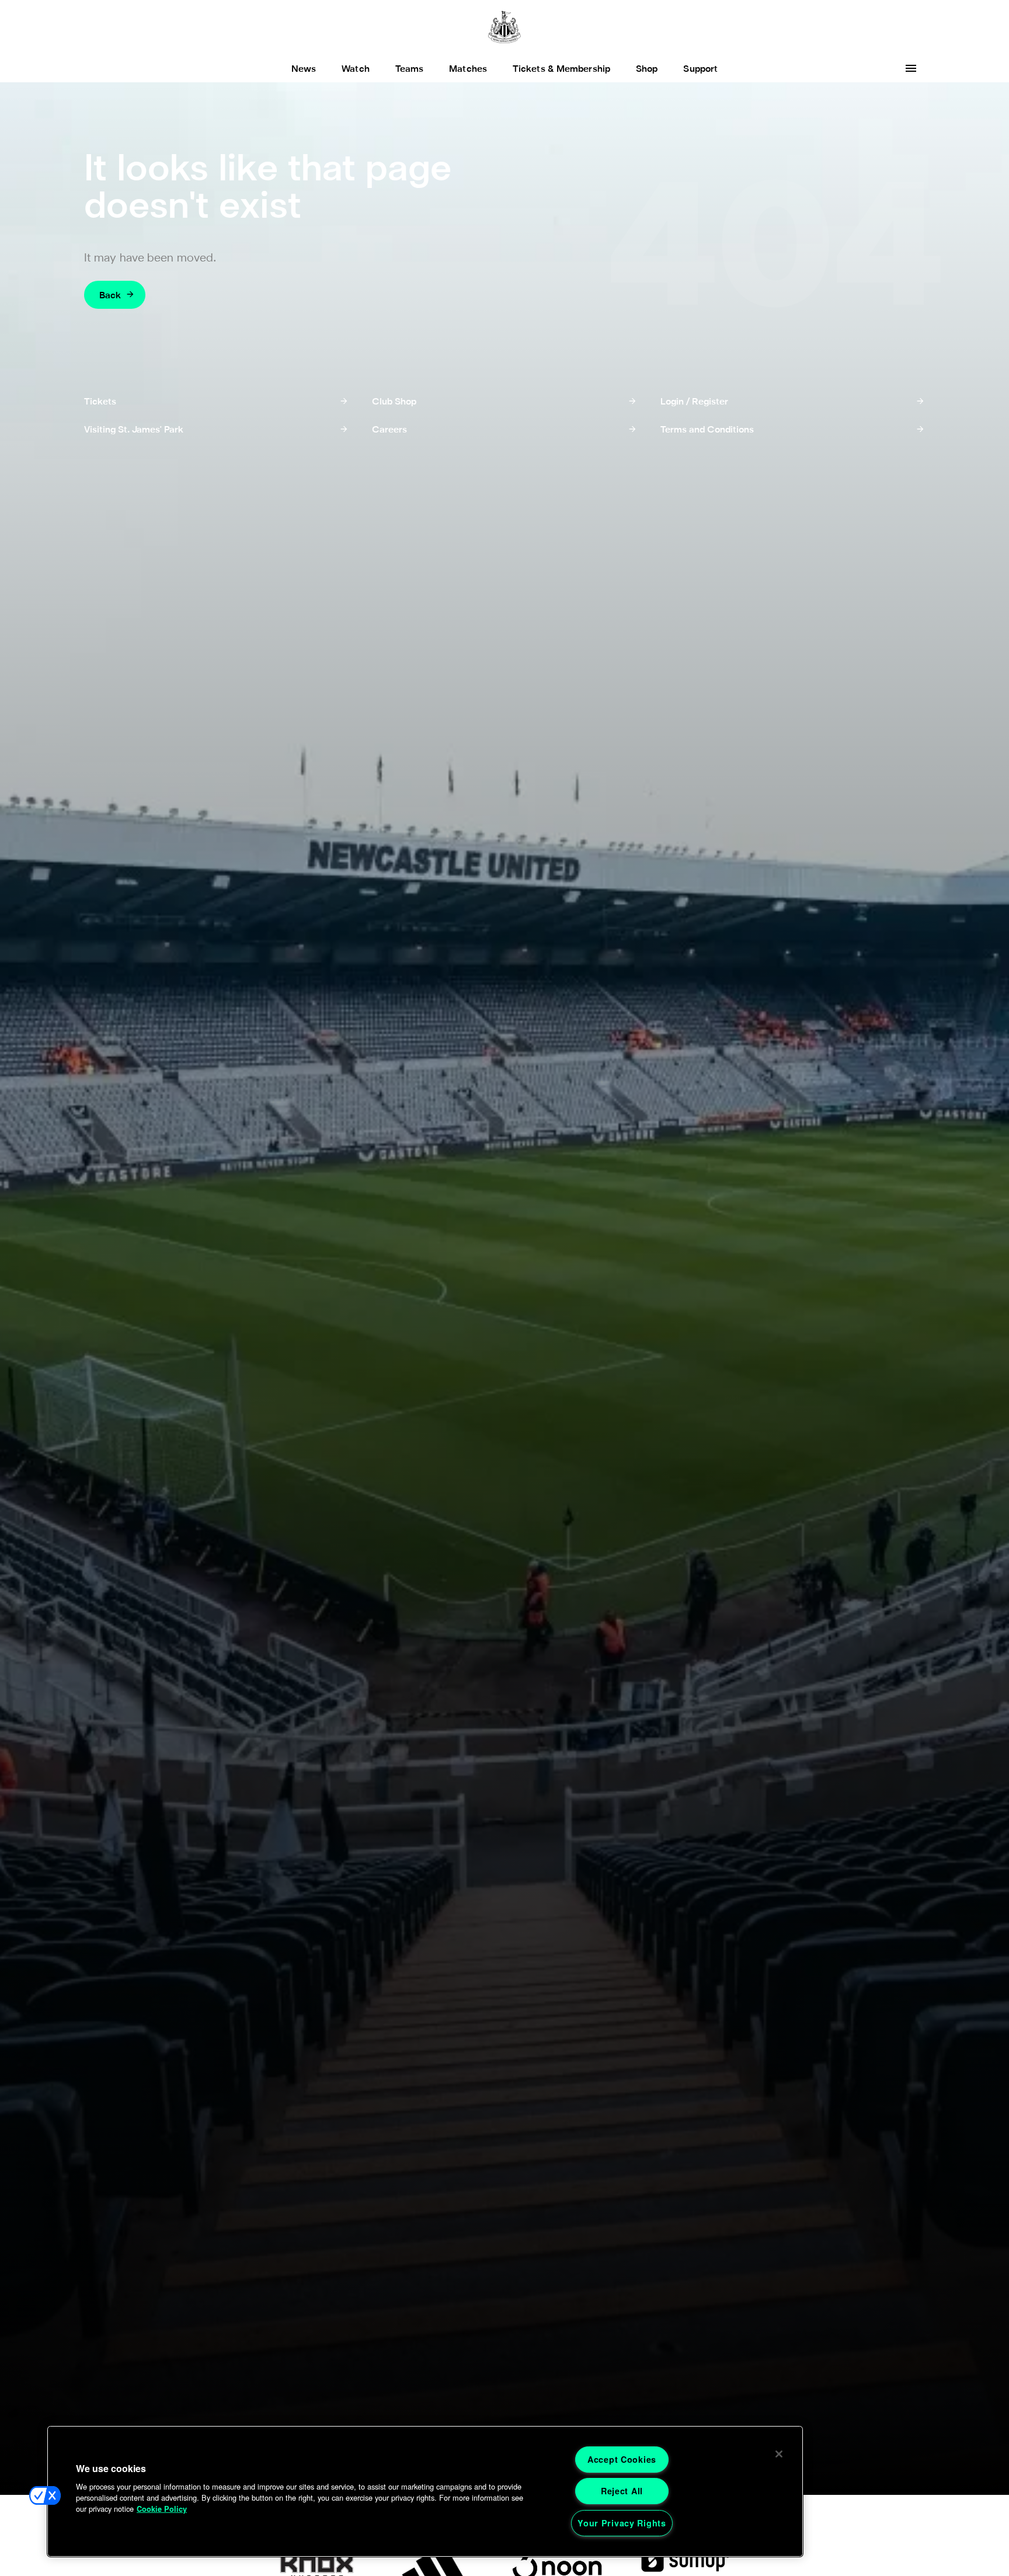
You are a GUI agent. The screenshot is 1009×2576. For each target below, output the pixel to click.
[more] (911, 68)
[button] (45, 2495)
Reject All (622, 2491)
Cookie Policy (162, 2509)
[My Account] (883, 68)
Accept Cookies (622, 2459)
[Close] (779, 2454)
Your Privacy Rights (622, 2523)
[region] (425, 2491)
